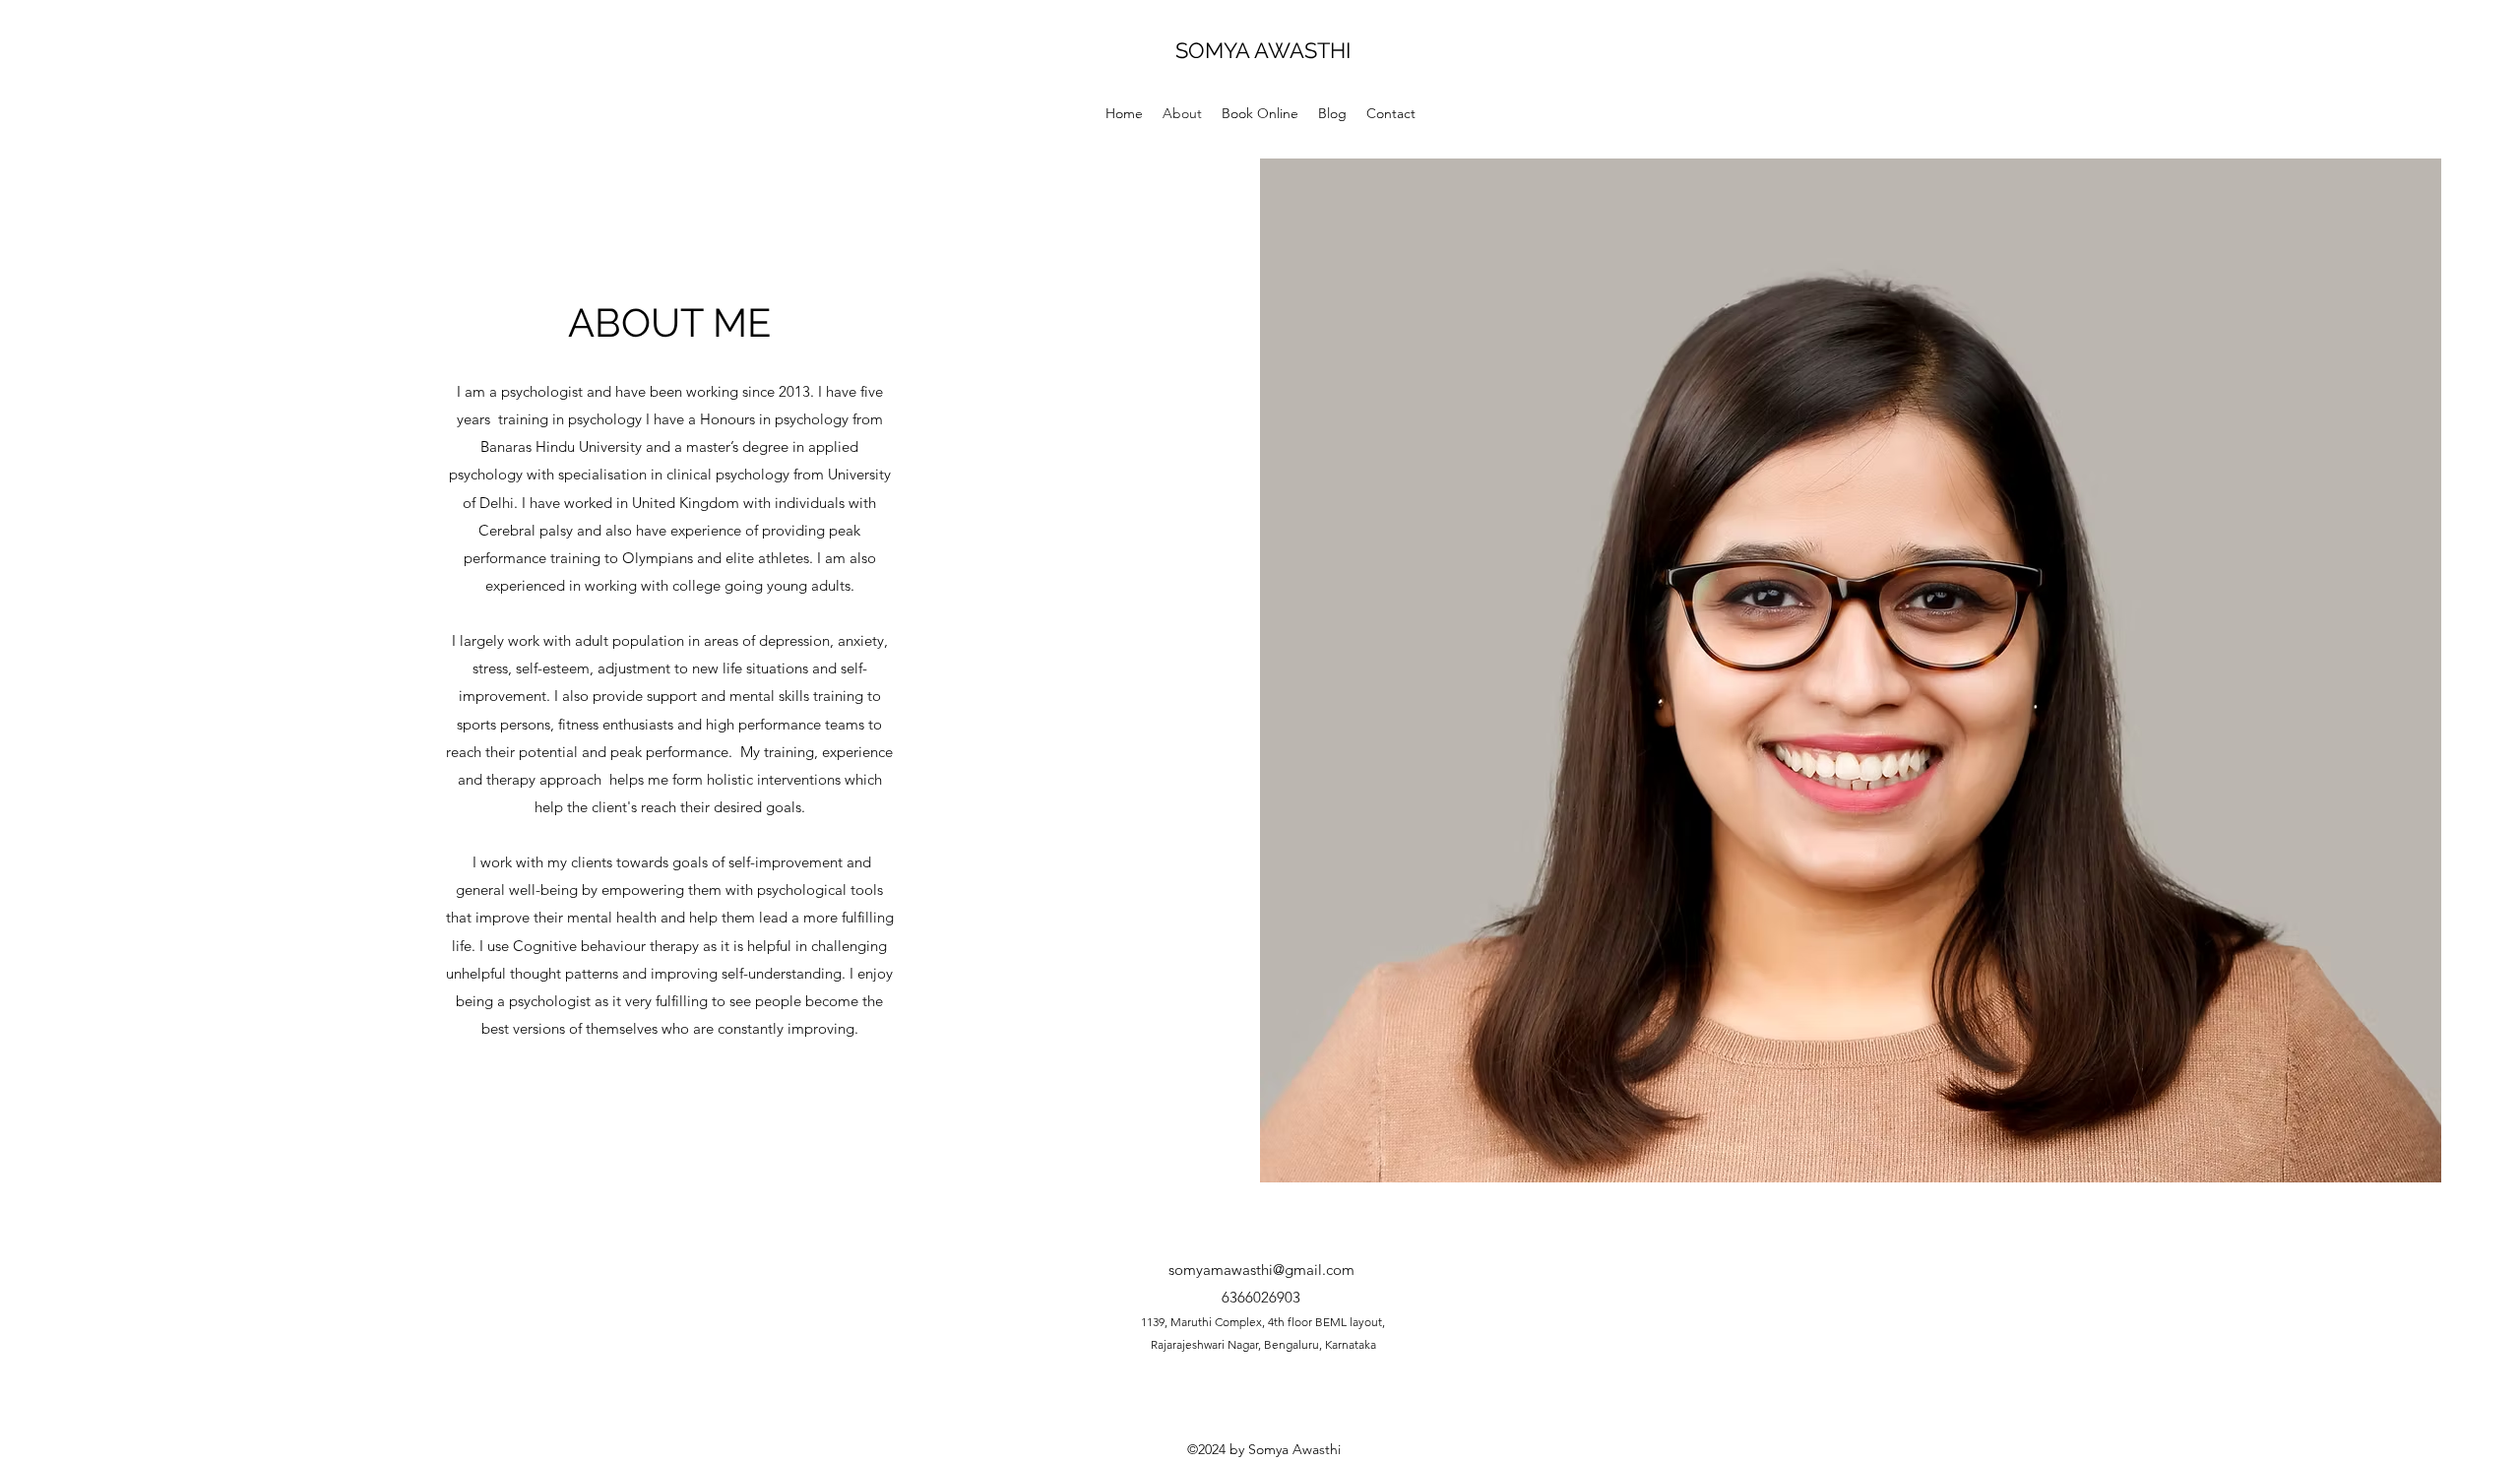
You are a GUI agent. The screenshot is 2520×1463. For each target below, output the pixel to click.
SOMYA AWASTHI (1266, 50)
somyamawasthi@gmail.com (1261, 1270)
